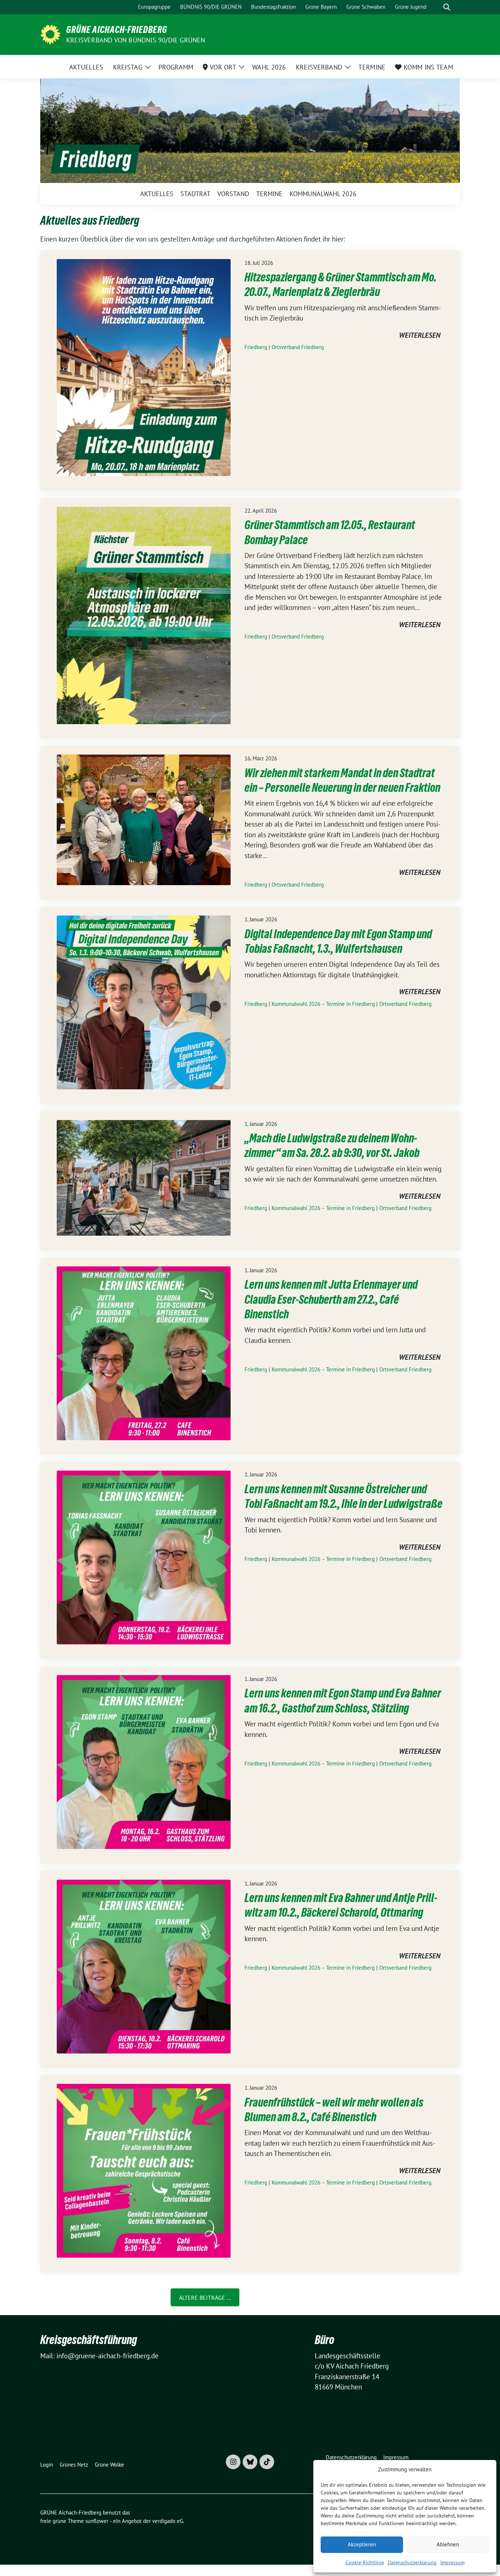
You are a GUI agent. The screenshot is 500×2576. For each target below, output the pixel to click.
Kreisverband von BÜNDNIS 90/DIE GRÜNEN (136, 40)
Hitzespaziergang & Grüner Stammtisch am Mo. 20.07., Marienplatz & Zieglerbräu (341, 284)
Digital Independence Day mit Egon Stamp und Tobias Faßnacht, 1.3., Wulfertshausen (338, 941)
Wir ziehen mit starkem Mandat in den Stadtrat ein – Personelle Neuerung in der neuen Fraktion (342, 780)
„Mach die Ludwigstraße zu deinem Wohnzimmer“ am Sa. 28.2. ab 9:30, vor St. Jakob (332, 1145)
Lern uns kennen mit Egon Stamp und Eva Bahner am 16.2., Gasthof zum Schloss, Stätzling (343, 1701)
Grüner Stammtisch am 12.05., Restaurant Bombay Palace (330, 532)
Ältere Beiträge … (205, 2298)
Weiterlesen (420, 336)
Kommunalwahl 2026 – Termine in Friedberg (323, 1004)
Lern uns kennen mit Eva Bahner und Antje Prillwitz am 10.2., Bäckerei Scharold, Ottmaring (341, 1905)
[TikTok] (267, 2462)
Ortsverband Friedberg (298, 347)
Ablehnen (448, 2544)
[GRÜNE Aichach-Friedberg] (50, 34)
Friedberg (256, 347)
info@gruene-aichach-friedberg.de (107, 2356)
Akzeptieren (362, 2544)
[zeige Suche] (447, 7)
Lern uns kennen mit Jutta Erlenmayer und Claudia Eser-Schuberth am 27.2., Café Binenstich (331, 1299)
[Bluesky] (250, 2462)
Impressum (452, 2562)
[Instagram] (233, 2462)
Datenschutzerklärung (412, 2562)
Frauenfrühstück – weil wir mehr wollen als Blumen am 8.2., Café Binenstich (334, 2110)
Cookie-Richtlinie (365, 2562)
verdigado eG (168, 2521)
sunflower (97, 2521)
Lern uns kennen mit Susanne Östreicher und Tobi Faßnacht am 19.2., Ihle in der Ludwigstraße (344, 1496)
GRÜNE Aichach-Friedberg (117, 30)
